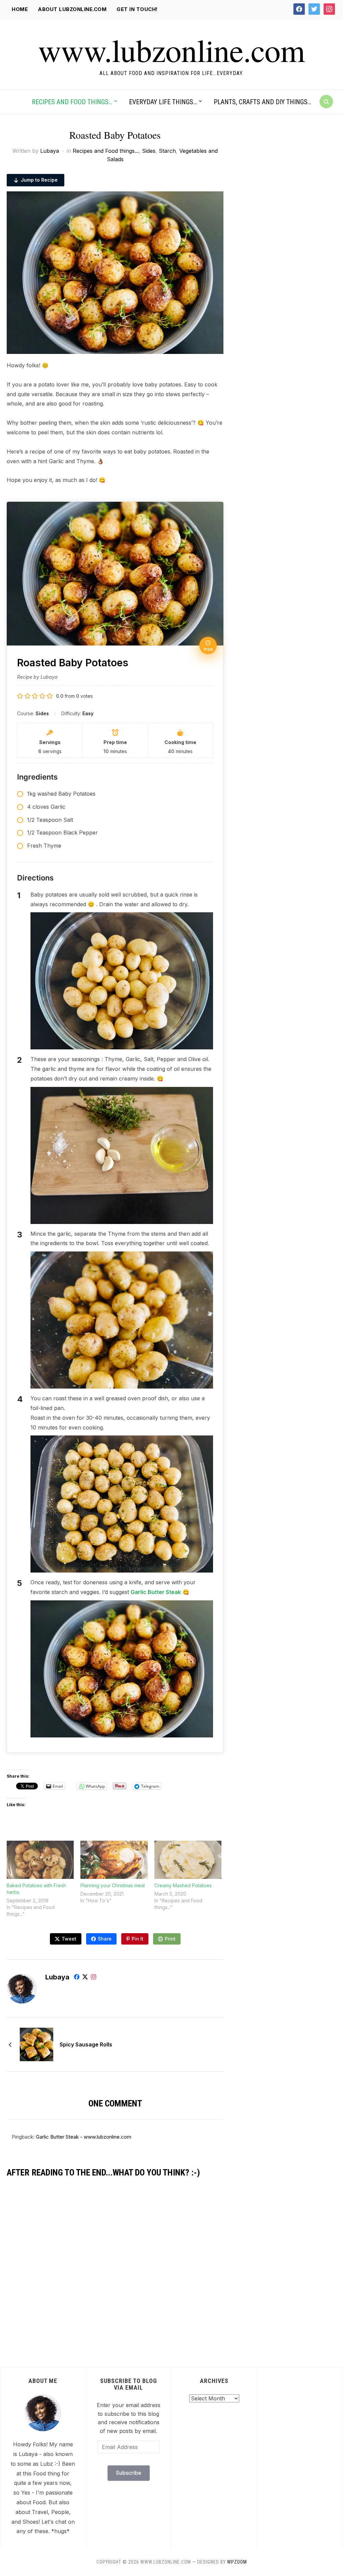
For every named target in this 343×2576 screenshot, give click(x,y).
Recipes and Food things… (72, 102)
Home (20, 9)
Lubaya (50, 151)
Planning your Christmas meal (113, 1885)
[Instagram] (93, 1978)
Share (105, 1939)
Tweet (69, 1939)
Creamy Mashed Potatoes (183, 1885)
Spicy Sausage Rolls (86, 2044)
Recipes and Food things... (106, 151)
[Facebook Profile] (77, 1978)
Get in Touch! (137, 9)
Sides (149, 151)
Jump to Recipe (39, 180)
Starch (167, 151)
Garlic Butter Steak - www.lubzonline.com (84, 2137)
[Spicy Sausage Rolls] (37, 2044)
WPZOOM (237, 2562)
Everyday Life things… (163, 102)
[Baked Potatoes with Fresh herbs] (40, 1860)
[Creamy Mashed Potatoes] (188, 1860)
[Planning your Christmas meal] (114, 1860)
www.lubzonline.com (171, 50)
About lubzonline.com (72, 9)
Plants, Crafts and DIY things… (262, 102)
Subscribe (129, 2473)
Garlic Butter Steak (156, 1592)
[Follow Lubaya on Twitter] (85, 1978)
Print (170, 1939)
